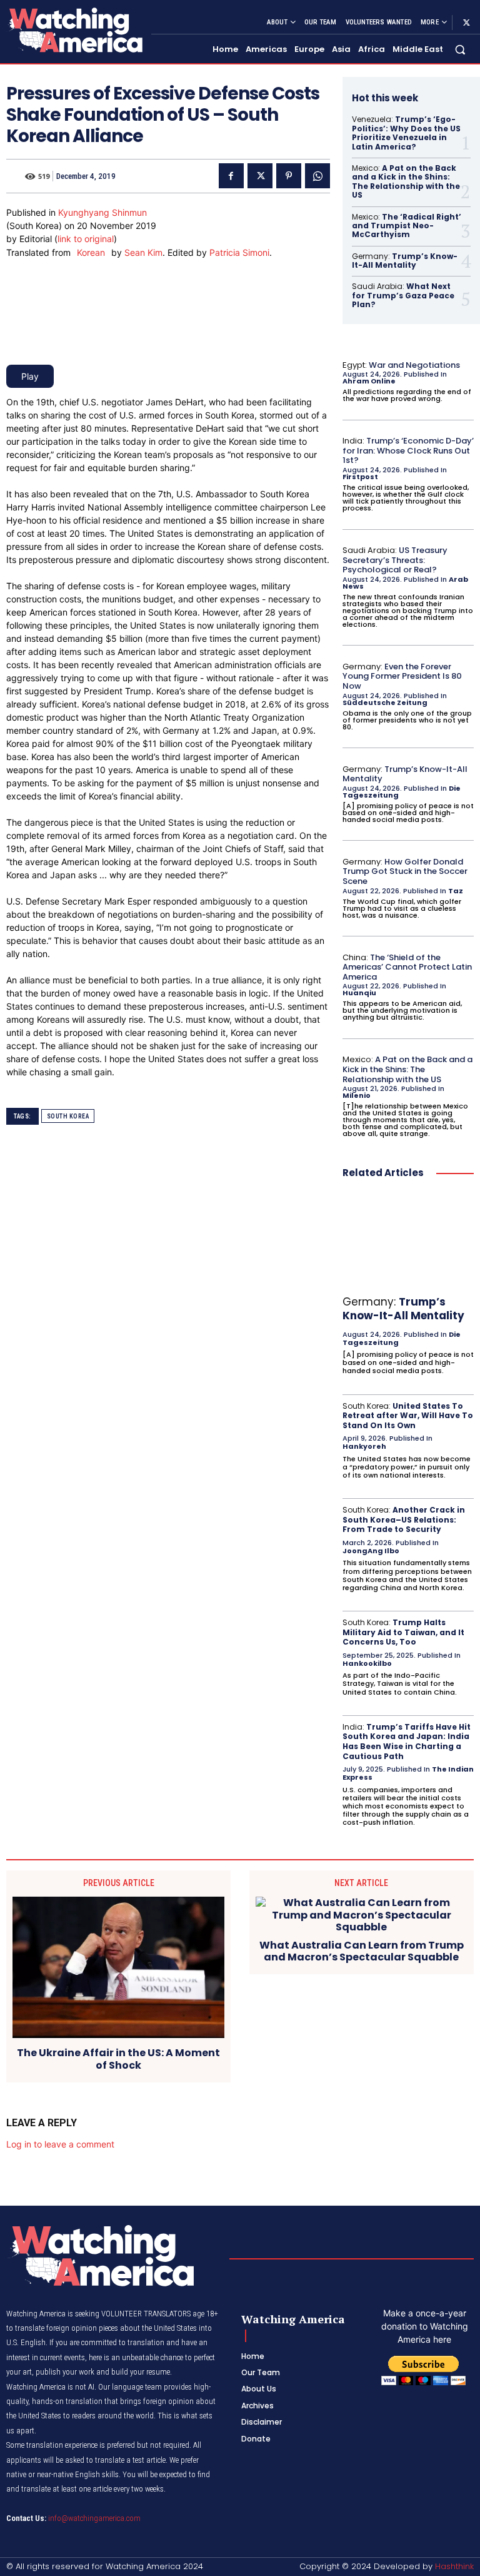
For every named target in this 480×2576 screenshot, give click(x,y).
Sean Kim (143, 252)
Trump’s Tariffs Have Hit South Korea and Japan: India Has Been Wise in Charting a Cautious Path (407, 1742)
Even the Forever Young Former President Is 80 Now (402, 676)
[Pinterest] (289, 176)
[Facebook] (231, 176)
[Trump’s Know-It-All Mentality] (408, 1240)
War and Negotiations (414, 365)
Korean (91, 252)
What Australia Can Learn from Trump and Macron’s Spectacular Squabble (362, 1951)
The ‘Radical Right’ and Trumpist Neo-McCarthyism (407, 226)
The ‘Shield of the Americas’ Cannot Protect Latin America (407, 967)
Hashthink (454, 2566)
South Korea (68, 1116)
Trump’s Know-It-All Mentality (405, 261)
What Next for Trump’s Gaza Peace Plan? (403, 295)
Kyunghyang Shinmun (102, 212)
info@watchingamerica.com (94, 2518)
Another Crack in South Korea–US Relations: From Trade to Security (404, 1519)
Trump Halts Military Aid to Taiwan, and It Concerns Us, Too (403, 1632)
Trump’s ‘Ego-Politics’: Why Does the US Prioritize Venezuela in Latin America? (406, 133)
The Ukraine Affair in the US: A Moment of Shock (118, 2059)
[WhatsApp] (317, 176)
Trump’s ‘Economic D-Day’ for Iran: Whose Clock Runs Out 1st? (408, 450)
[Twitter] (466, 23)
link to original (86, 239)
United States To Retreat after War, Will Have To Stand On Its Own (408, 1416)
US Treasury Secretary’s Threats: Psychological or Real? (395, 560)
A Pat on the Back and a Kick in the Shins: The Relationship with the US (406, 181)
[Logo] (74, 30)
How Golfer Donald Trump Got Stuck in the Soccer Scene (405, 871)
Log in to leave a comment (60, 2144)
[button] (460, 50)
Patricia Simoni (239, 252)
